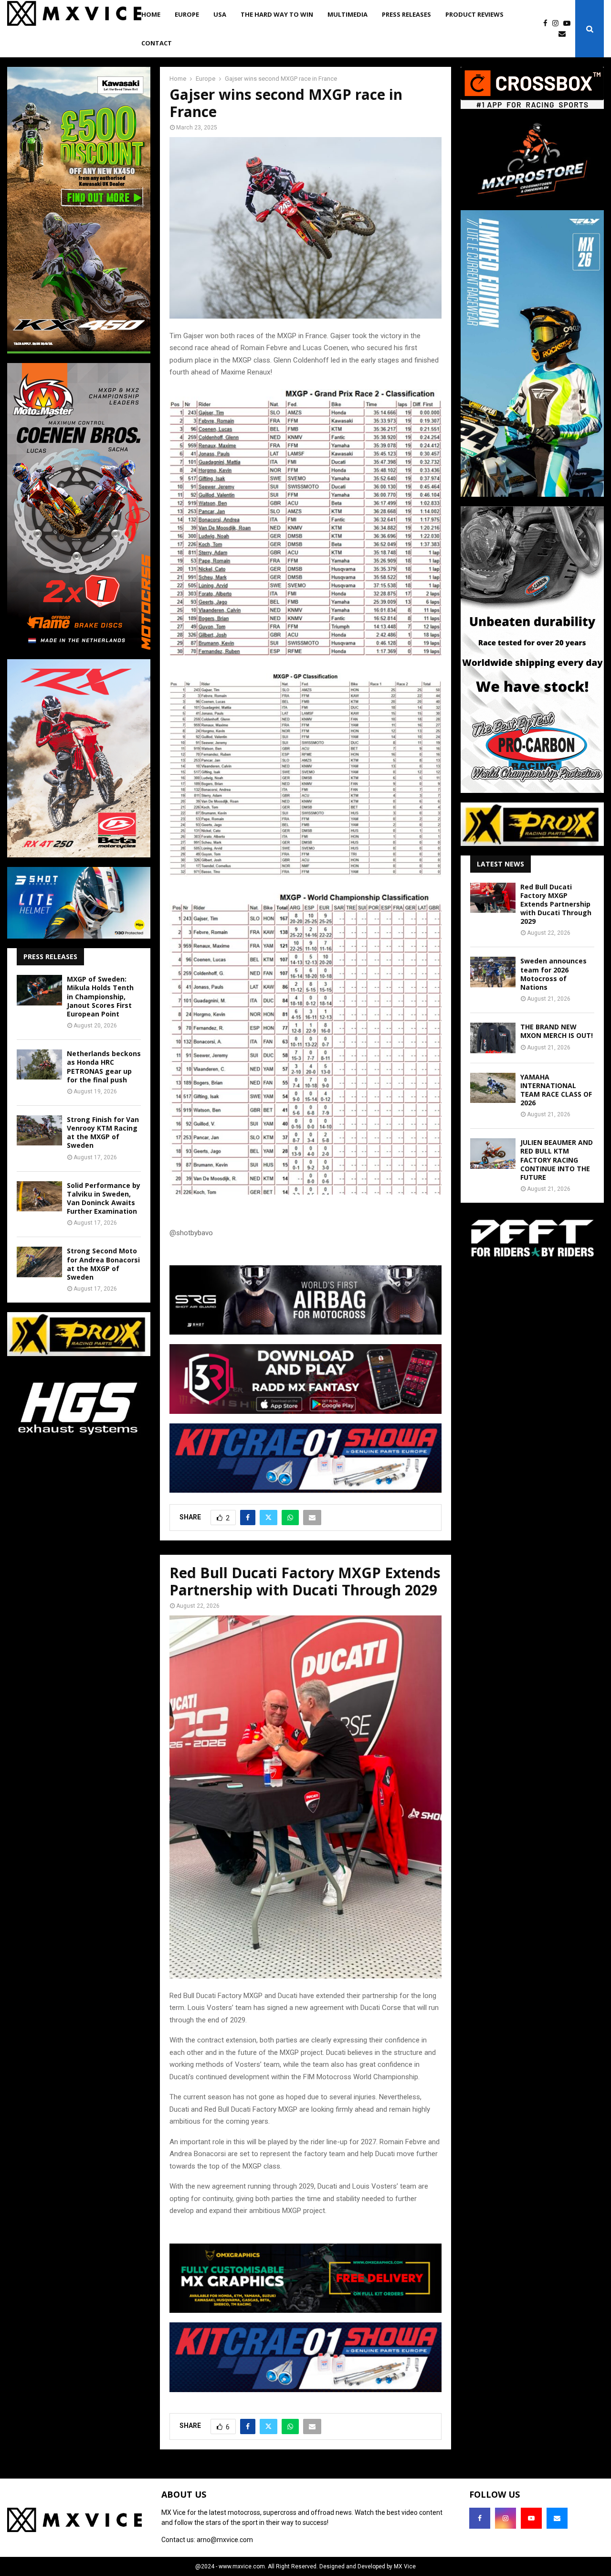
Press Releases (406, 14)
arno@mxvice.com (225, 2540)
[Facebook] (548, 24)
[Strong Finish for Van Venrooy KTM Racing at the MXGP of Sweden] (39, 1130)
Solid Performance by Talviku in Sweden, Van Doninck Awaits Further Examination (104, 1198)
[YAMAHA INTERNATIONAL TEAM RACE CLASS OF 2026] (493, 1088)
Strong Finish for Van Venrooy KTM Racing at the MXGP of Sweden (103, 1133)
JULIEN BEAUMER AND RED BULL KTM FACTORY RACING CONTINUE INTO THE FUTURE (557, 1160)
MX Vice (405, 2566)
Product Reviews (474, 14)
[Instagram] (558, 24)
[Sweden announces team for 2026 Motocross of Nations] (493, 972)
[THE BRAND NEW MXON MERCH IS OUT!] (493, 1038)
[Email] (564, 34)
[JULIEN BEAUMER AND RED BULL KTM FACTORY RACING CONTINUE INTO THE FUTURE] (493, 1153)
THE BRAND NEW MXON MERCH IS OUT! (557, 1031)
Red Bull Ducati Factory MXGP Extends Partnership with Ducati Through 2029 (556, 904)
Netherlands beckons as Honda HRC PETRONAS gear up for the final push (104, 1067)
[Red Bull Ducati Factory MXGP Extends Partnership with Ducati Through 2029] (493, 898)
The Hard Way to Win (277, 14)
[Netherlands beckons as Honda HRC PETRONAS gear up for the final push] (39, 1064)
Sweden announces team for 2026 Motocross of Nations (553, 974)
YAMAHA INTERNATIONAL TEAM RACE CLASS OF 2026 (556, 1090)
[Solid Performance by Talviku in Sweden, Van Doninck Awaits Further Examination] (39, 1196)
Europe (187, 14)
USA (220, 14)
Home (151, 14)
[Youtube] (569, 24)
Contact (157, 43)
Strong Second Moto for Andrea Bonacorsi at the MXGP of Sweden (103, 1264)
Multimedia (348, 14)
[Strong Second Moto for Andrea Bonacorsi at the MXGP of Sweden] (39, 1262)
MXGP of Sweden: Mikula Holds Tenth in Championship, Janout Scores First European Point (100, 996)
